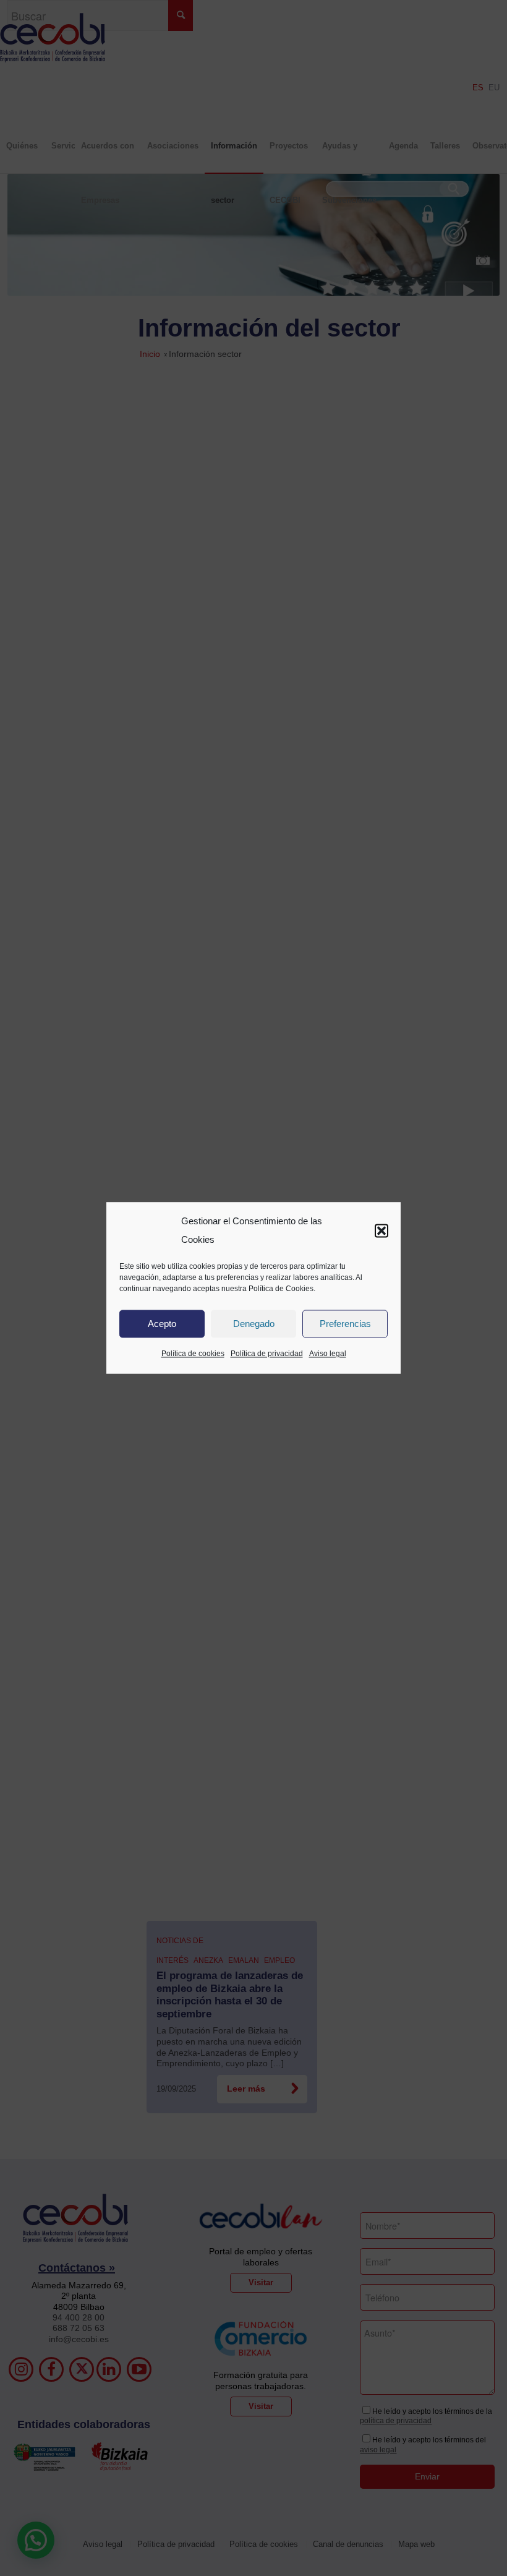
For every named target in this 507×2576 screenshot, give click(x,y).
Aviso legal (328, 1354)
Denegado (254, 1324)
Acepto (162, 1324)
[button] (381, 1230)
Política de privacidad (267, 1354)
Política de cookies (193, 1354)
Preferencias (345, 1324)
